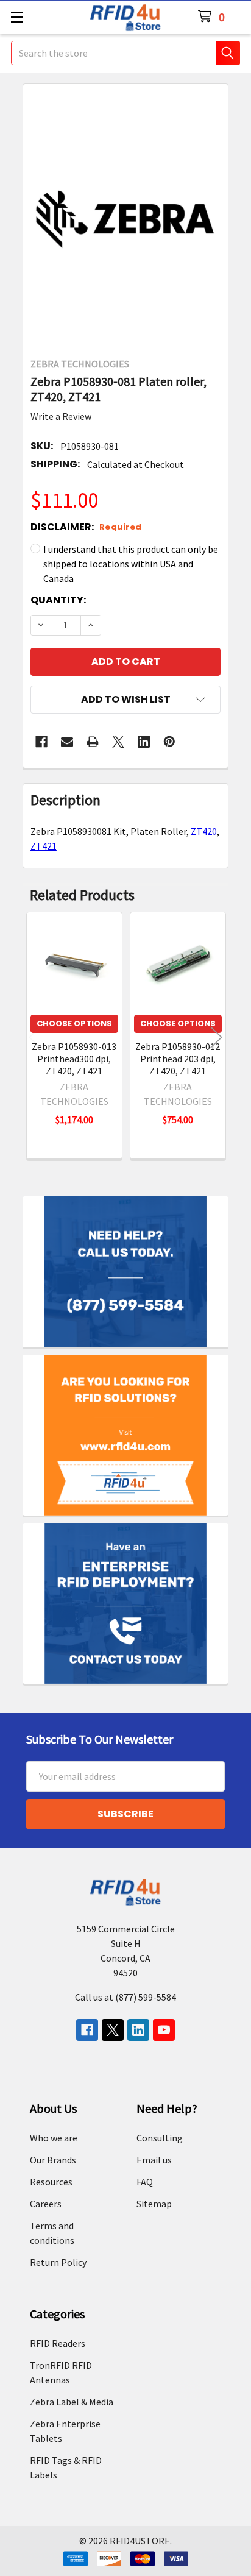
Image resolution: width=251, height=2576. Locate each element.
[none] (126, 217)
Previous (35, 1038)
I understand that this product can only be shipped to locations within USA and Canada (131, 564)
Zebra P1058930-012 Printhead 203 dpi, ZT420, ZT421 (178, 1059)
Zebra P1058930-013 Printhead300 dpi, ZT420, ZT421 (74, 1059)
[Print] (93, 742)
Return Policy (58, 2262)
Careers (46, 2204)
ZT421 (44, 846)
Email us (154, 2160)
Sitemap (154, 2204)
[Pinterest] (169, 742)
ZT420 (204, 831)
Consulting (160, 2138)
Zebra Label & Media (72, 2402)
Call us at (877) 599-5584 (125, 1997)
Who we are (54, 2138)
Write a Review (61, 416)
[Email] (67, 742)
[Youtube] (164, 2030)
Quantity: (58, 600)
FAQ (145, 2182)
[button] (125, 700)
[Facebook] (41, 742)
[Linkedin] (144, 742)
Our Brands (53, 2160)
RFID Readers (58, 2343)
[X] (118, 742)
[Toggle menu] (17, 17)
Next (216, 1038)
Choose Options (74, 1024)
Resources (51, 2182)
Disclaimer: (86, 527)
